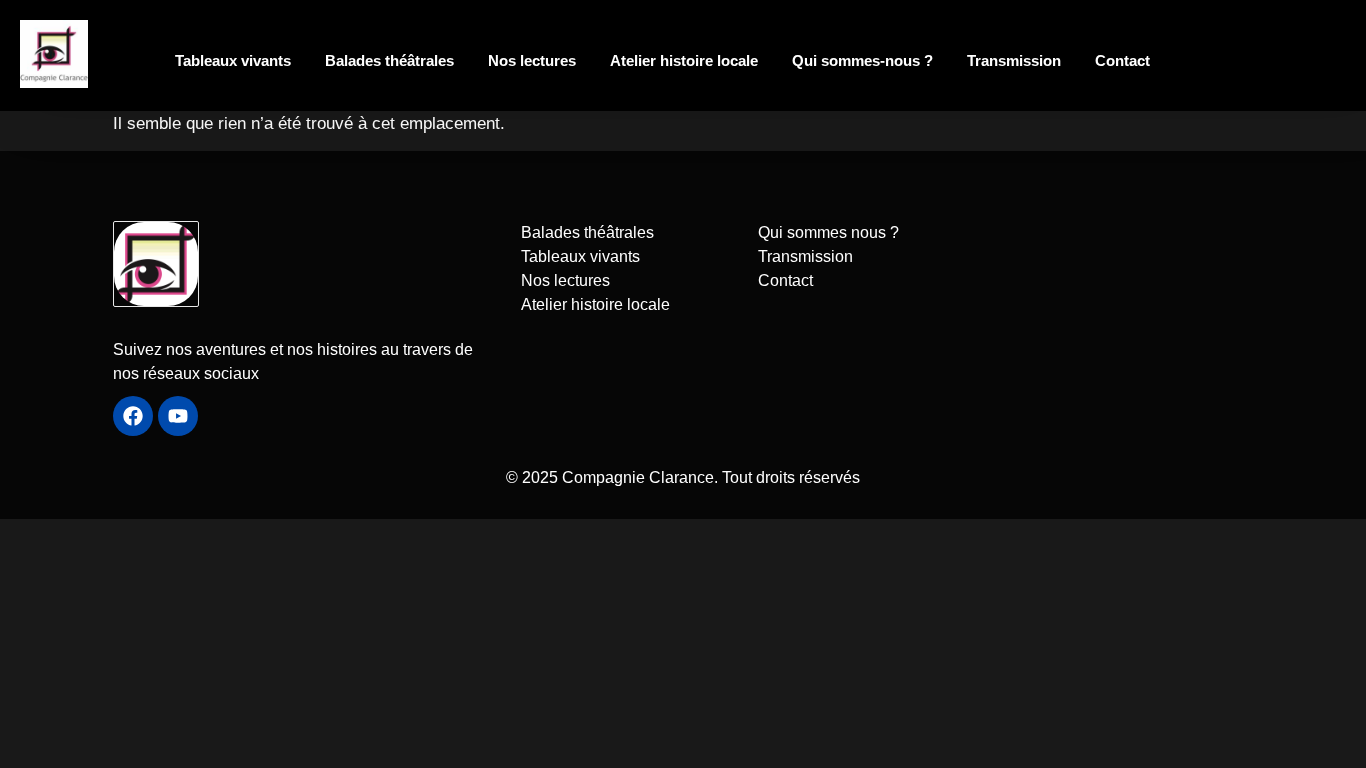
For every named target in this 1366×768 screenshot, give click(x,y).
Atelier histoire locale (684, 60)
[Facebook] (133, 416)
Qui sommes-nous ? (862, 60)
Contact (1122, 60)
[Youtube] (178, 416)
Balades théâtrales (389, 60)
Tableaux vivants (233, 60)
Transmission (1014, 60)
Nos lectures (532, 60)
